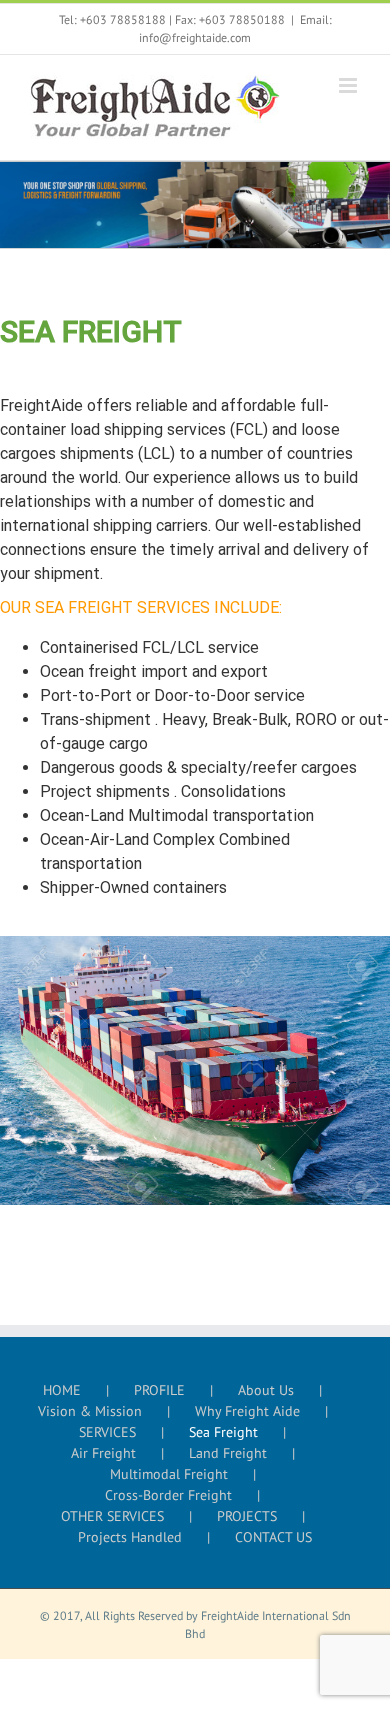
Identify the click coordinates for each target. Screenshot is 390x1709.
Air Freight (103, 1453)
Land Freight (228, 1453)
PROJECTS (247, 1516)
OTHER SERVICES (112, 1516)
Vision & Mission (90, 1411)
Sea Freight (223, 1432)
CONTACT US (273, 1537)
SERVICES (107, 1432)
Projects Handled (130, 1537)
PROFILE (159, 1390)
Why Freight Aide (247, 1411)
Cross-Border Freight (168, 1495)
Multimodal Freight (169, 1474)
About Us (266, 1390)
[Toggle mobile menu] (349, 85)
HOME (62, 1390)
